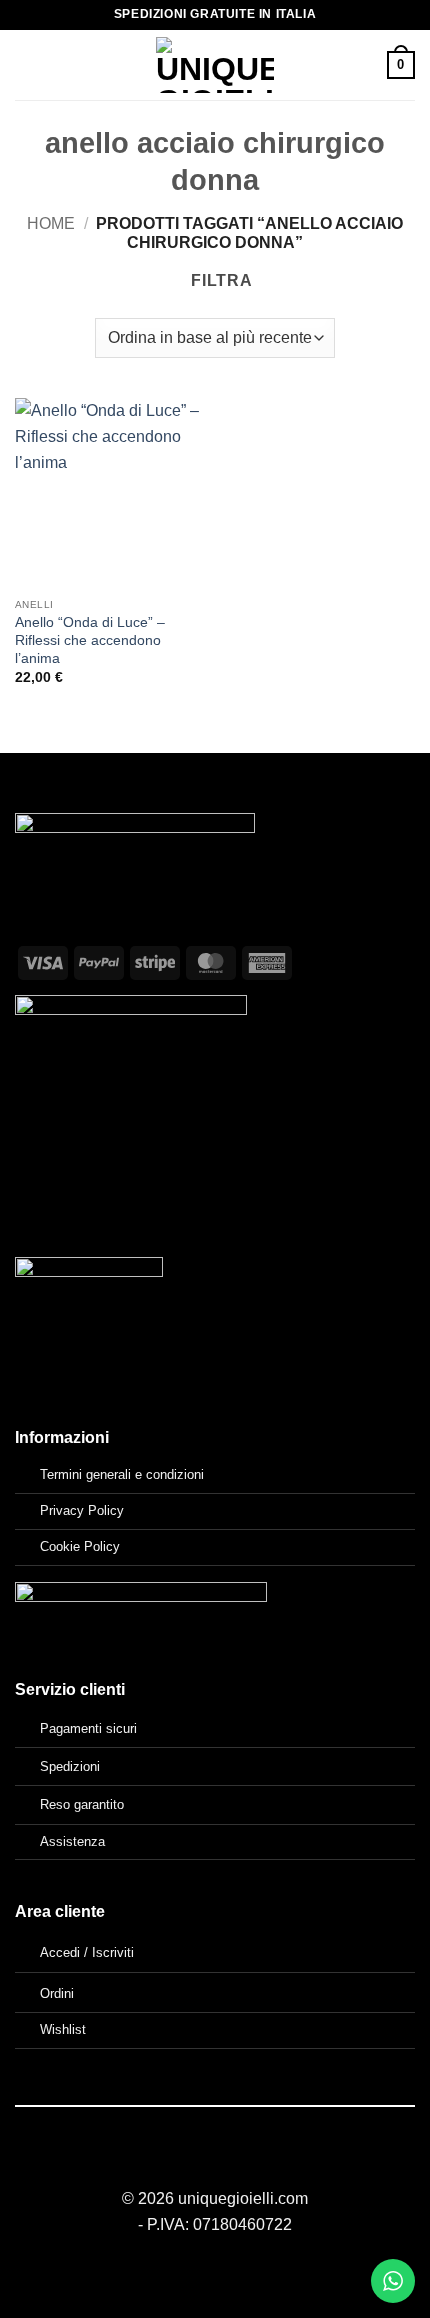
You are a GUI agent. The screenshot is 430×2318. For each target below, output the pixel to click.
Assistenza (72, 1841)
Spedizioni (70, 1766)
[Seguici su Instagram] (215, 2163)
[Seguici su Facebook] (190, 2163)
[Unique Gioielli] (215, 65)
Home (51, 223)
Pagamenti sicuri (88, 1728)
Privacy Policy (82, 1510)
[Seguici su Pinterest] (239, 2163)
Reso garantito (82, 1804)
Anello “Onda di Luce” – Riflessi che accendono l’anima (90, 640)
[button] (27, 64)
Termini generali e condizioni (122, 1474)
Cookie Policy (80, 1546)
